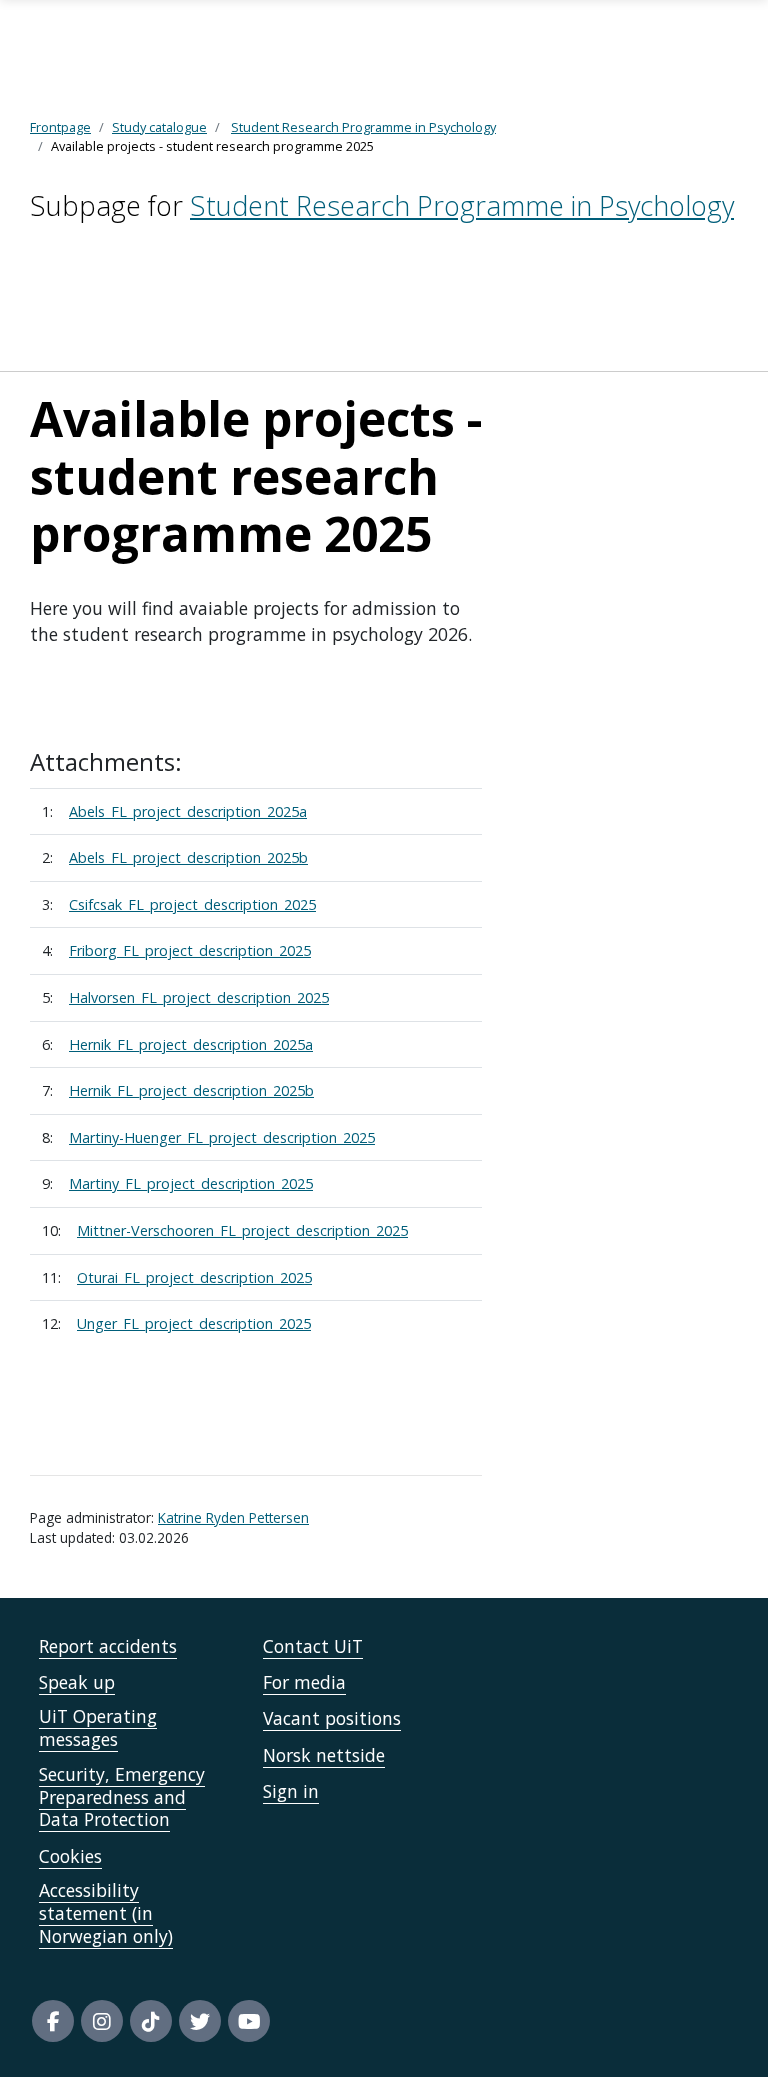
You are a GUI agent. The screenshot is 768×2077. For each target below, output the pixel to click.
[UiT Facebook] (53, 2021)
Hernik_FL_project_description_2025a (191, 1044)
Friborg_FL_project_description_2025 (190, 950)
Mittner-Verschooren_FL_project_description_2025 (242, 1230)
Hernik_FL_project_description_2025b (191, 1090)
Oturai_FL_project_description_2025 (194, 1277)
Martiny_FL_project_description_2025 (191, 1183)
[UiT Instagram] (102, 2021)
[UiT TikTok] (151, 2021)
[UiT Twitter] (200, 2021)
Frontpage (60, 127)
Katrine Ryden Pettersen (233, 1517)
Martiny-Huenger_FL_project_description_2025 (222, 1137)
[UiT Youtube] (249, 2021)
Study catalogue (159, 127)
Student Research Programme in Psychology (462, 205)
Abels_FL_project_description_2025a (188, 811)
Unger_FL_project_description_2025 (194, 1323)
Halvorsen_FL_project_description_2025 (199, 997)
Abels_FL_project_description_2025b (188, 857)
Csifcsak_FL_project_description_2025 (192, 904)
